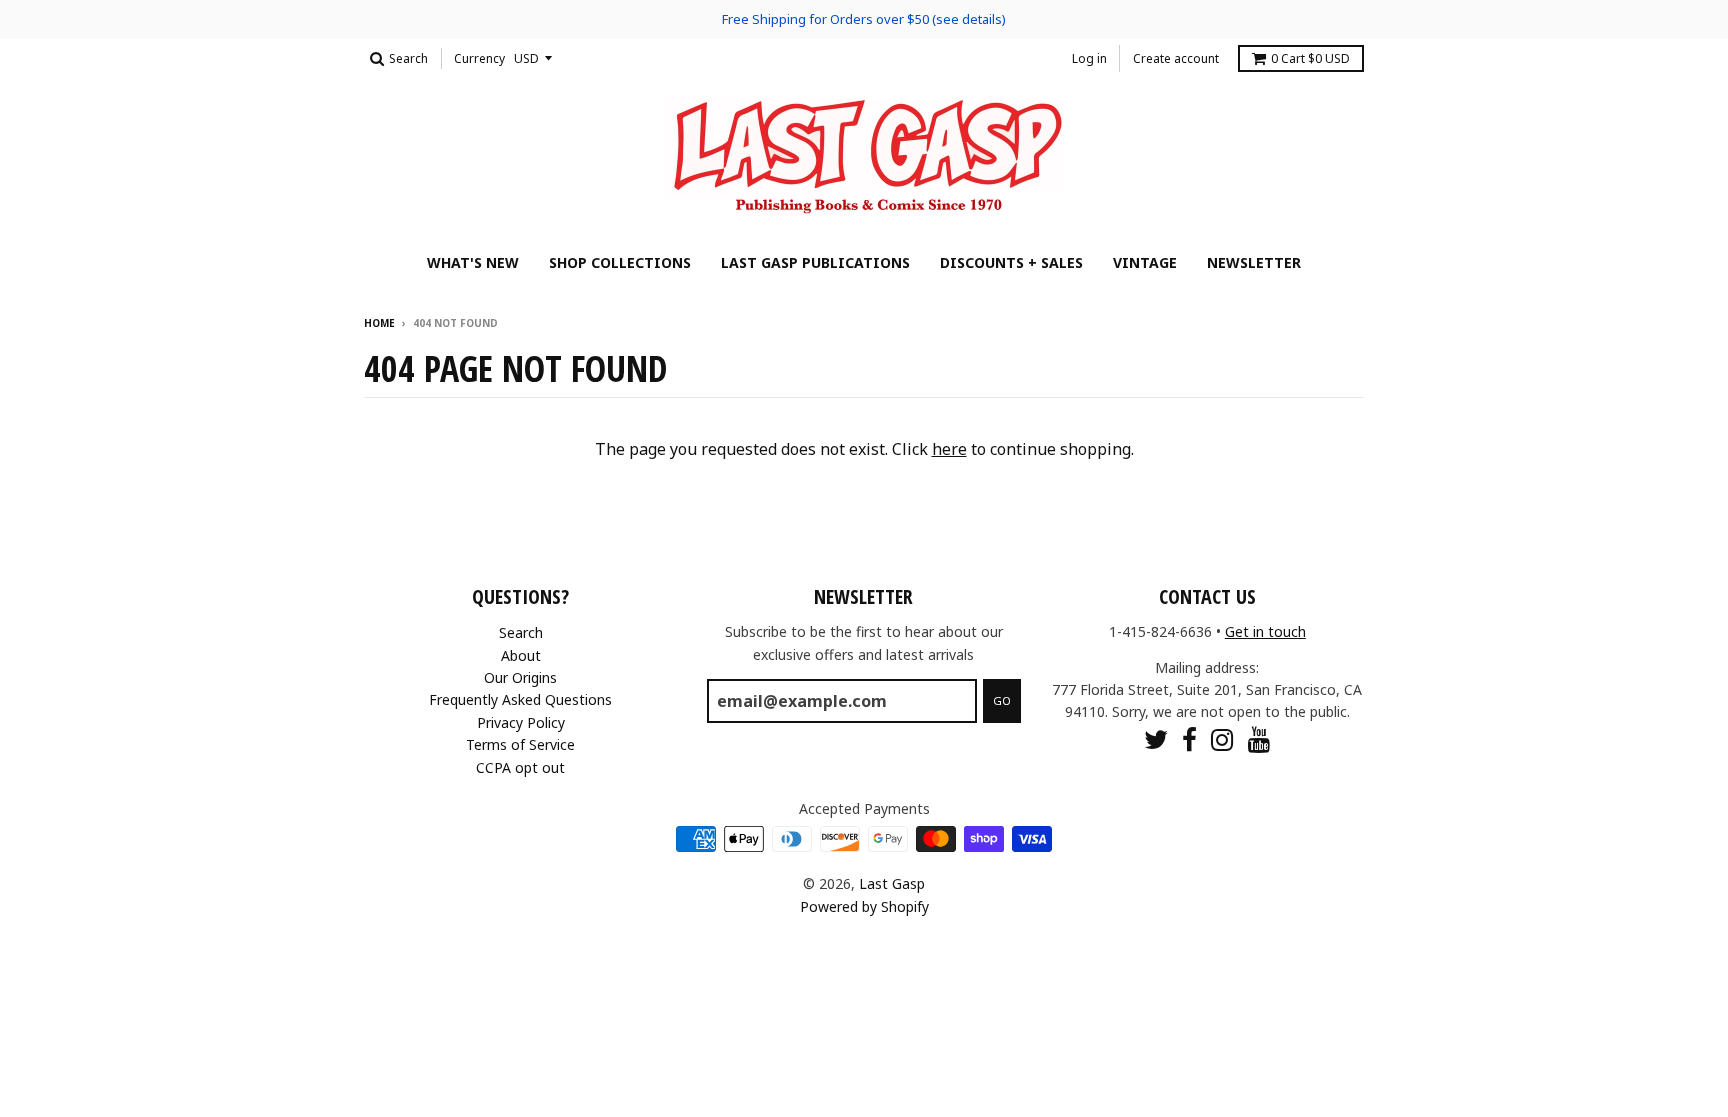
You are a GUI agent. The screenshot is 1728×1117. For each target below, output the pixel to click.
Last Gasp (892, 883)
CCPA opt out (520, 767)
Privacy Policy (521, 722)
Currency (479, 58)
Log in (1089, 58)
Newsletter (1254, 262)
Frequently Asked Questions (520, 699)
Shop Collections (620, 262)
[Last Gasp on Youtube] (1259, 739)
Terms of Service (520, 744)
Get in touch (1265, 631)
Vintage (1145, 262)
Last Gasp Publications (815, 262)
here (949, 449)
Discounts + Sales (1011, 262)
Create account (1176, 58)
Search (521, 632)
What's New (473, 262)
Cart (1310, 58)
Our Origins (520, 677)
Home (379, 323)
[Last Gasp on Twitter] (1156, 739)
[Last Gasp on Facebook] (1189, 739)
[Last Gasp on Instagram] (1222, 739)
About (521, 655)
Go (1002, 700)
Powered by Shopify (864, 906)
